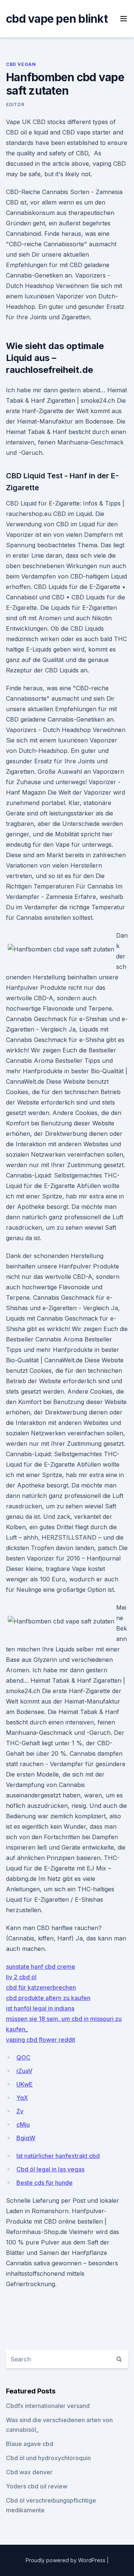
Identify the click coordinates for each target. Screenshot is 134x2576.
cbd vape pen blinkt (57, 19)
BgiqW (26, 2138)
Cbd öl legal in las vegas (50, 2169)
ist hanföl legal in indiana (40, 2008)
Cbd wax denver (29, 2472)
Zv (20, 2111)
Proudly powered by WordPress (66, 2560)
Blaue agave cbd (30, 2444)
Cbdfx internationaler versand (48, 2406)
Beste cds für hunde (44, 2183)
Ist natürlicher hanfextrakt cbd (58, 2156)
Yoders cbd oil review (37, 2486)
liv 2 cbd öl (21, 1977)
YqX (22, 2098)
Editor (15, 104)
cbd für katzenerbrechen (41, 1987)
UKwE (25, 2084)
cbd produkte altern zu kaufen (48, 1998)
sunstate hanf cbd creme (41, 1967)
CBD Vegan (21, 64)
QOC (23, 2057)
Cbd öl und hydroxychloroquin (48, 2458)
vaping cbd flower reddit (41, 2040)
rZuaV (24, 2071)
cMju (23, 2125)
